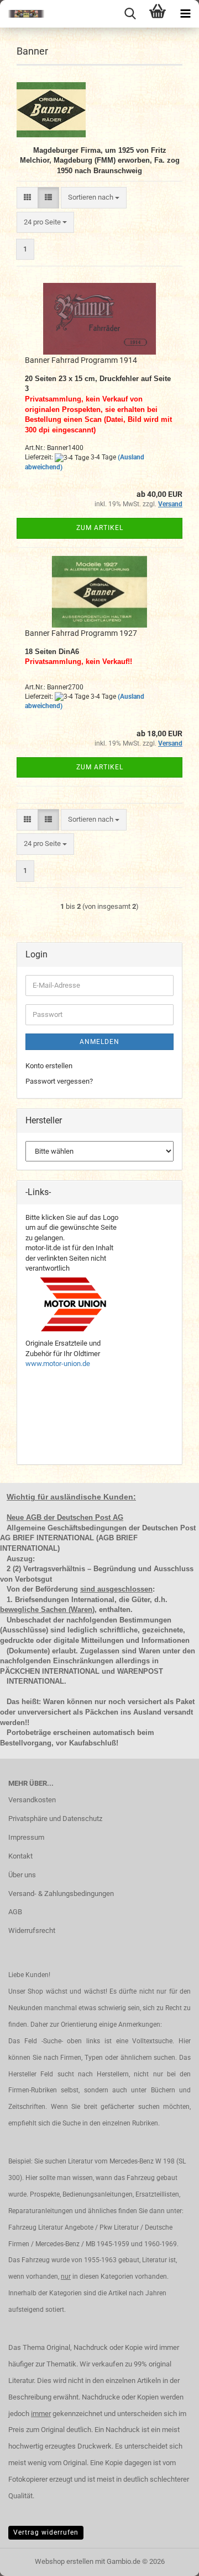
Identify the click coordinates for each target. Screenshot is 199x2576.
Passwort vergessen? (59, 1081)
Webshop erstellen (64, 2561)
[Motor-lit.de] (22, 14)
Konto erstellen (49, 1066)
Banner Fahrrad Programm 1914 (81, 360)
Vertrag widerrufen (46, 2532)
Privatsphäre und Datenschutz (55, 1819)
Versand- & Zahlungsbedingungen (61, 1894)
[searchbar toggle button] (130, 14)
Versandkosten (32, 1800)
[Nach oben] (169, 2559)
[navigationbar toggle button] (185, 14)
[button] (27, 198)
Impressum (26, 1837)
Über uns (22, 1875)
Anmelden (99, 1042)
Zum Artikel (100, 528)
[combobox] (94, 198)
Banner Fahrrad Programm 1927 (81, 633)
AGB (15, 1912)
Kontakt (20, 1856)
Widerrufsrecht (32, 1930)
